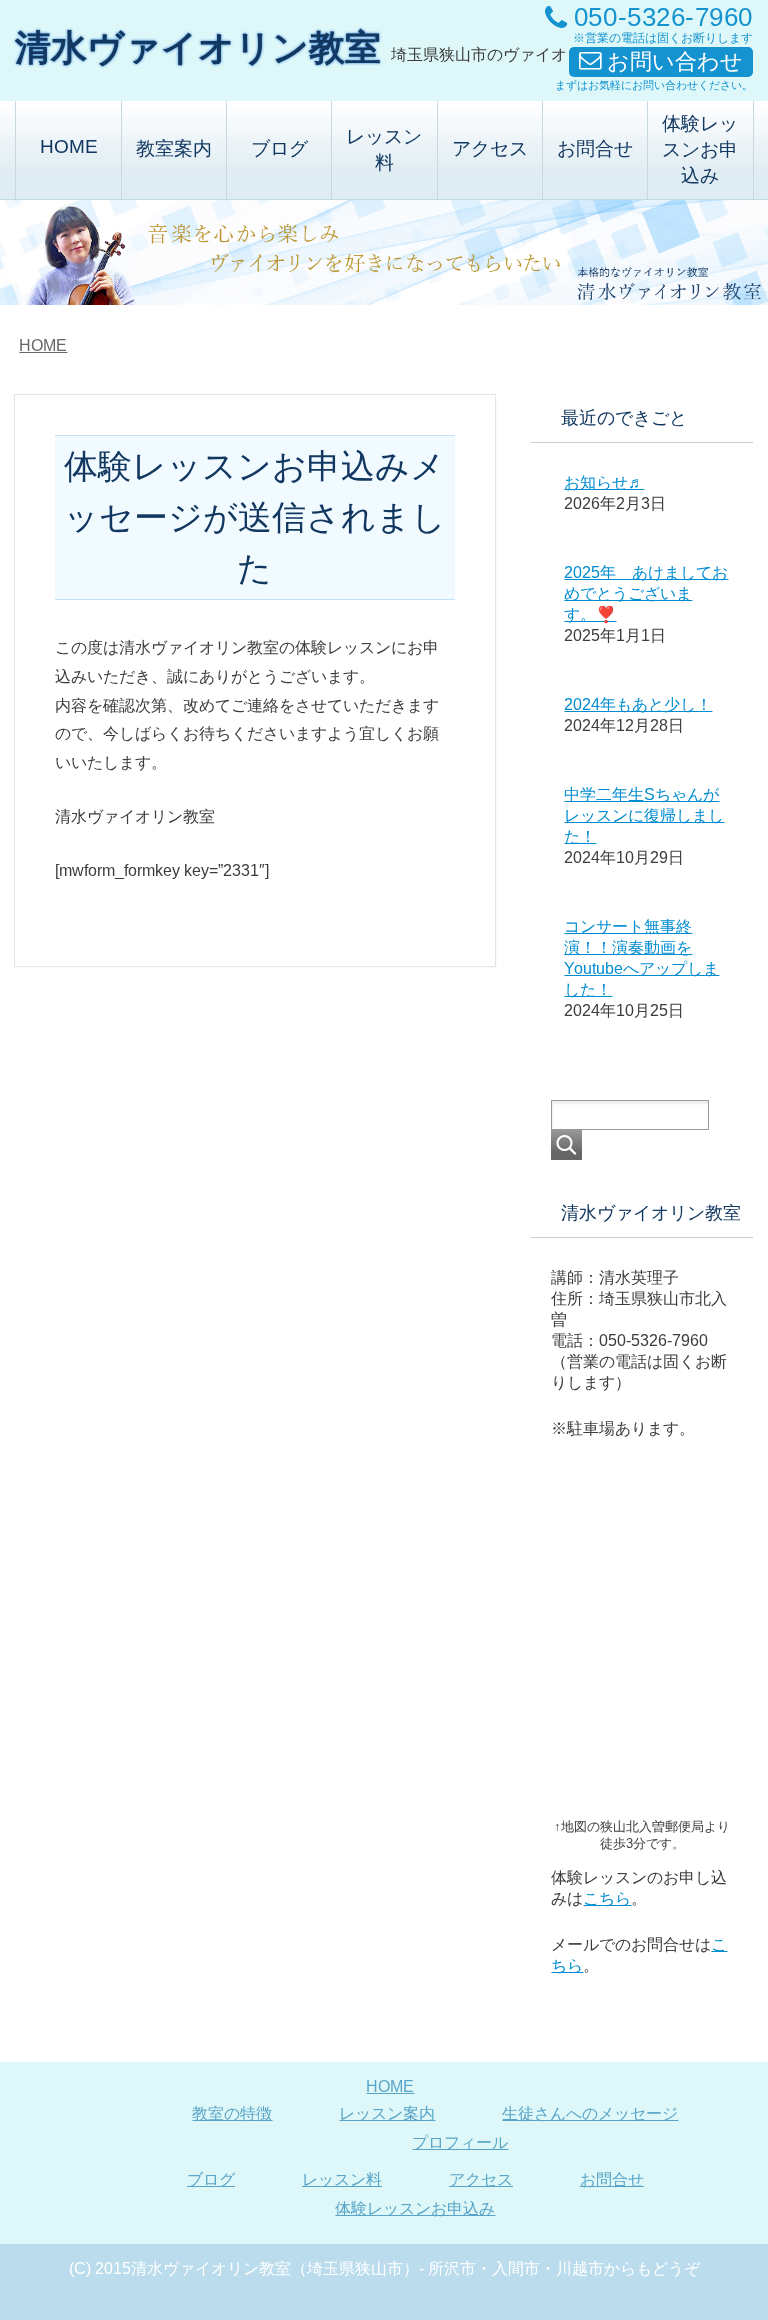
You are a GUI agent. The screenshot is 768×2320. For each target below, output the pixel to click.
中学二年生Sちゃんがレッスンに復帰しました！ (644, 815)
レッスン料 (384, 149)
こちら (607, 1898)
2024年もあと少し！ (638, 704)
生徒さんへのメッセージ (590, 2113)
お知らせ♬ (604, 482)
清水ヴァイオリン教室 (198, 47)
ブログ (279, 148)
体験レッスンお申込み (700, 149)
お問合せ (595, 148)
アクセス (490, 148)
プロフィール (460, 2142)
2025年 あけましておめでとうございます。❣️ (646, 593)
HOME (69, 146)
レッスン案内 (387, 2113)
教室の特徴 (232, 2113)
